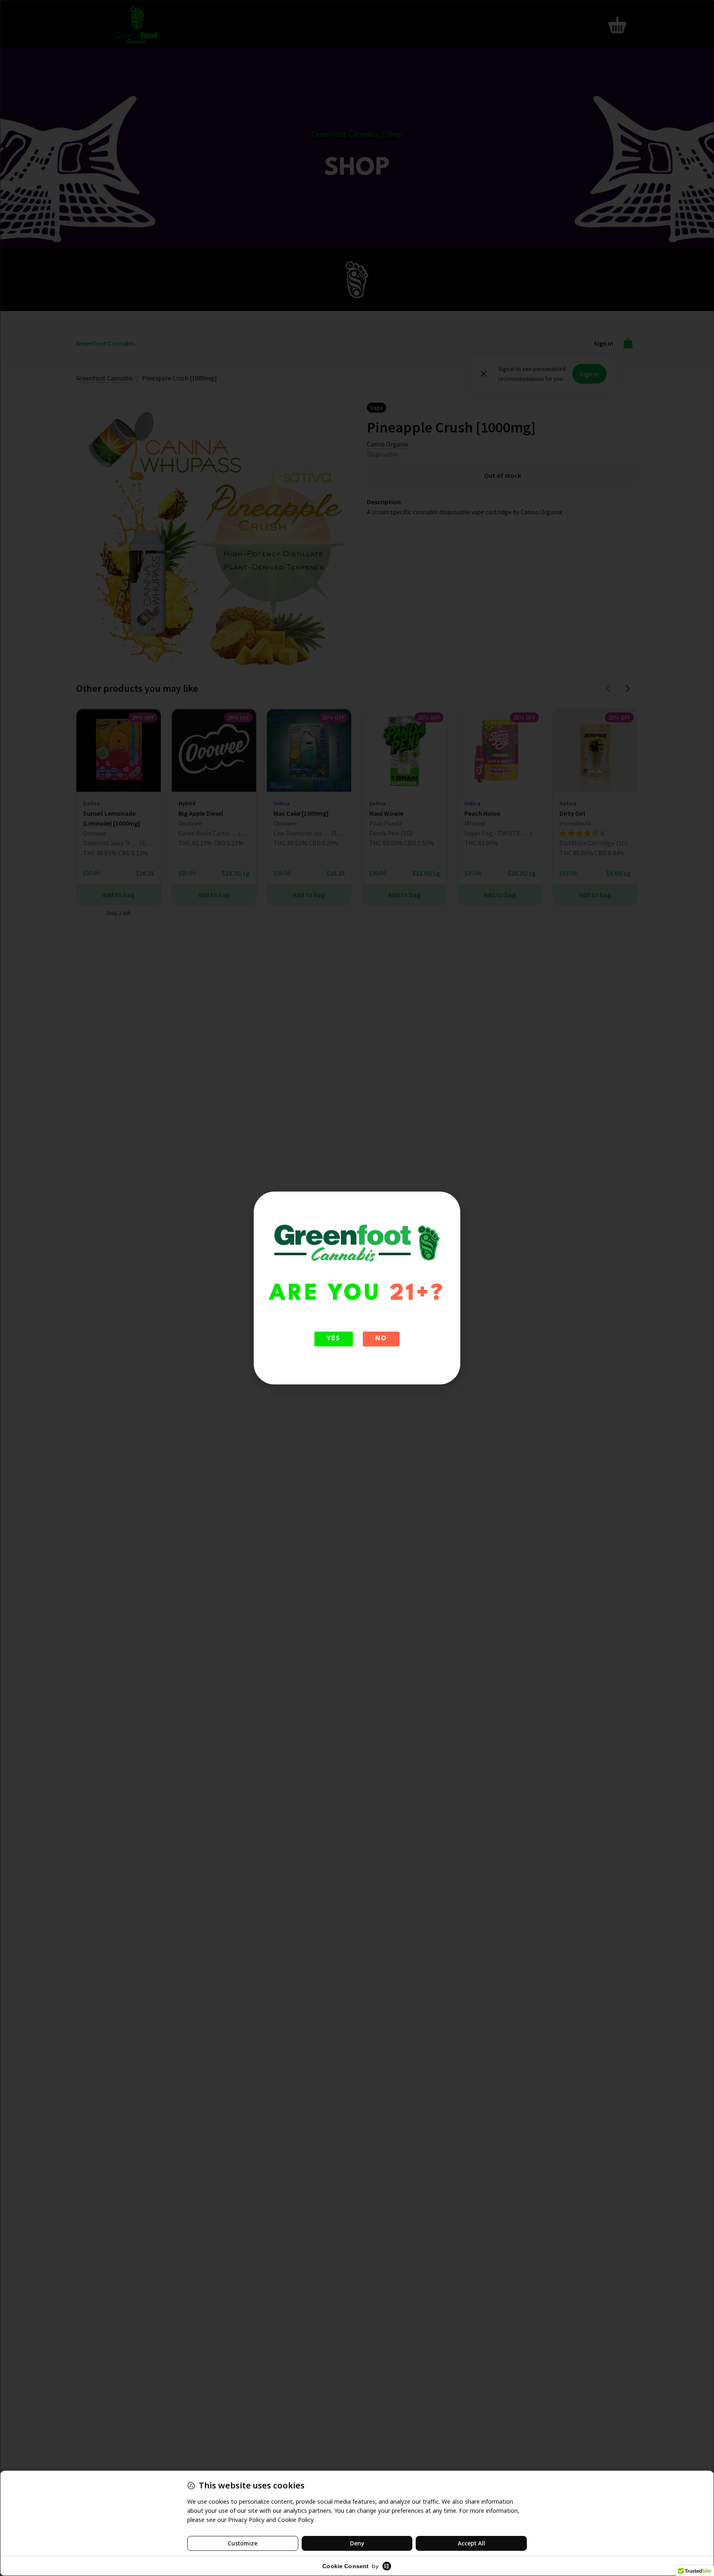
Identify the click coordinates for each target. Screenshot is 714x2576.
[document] (357, 1288)
